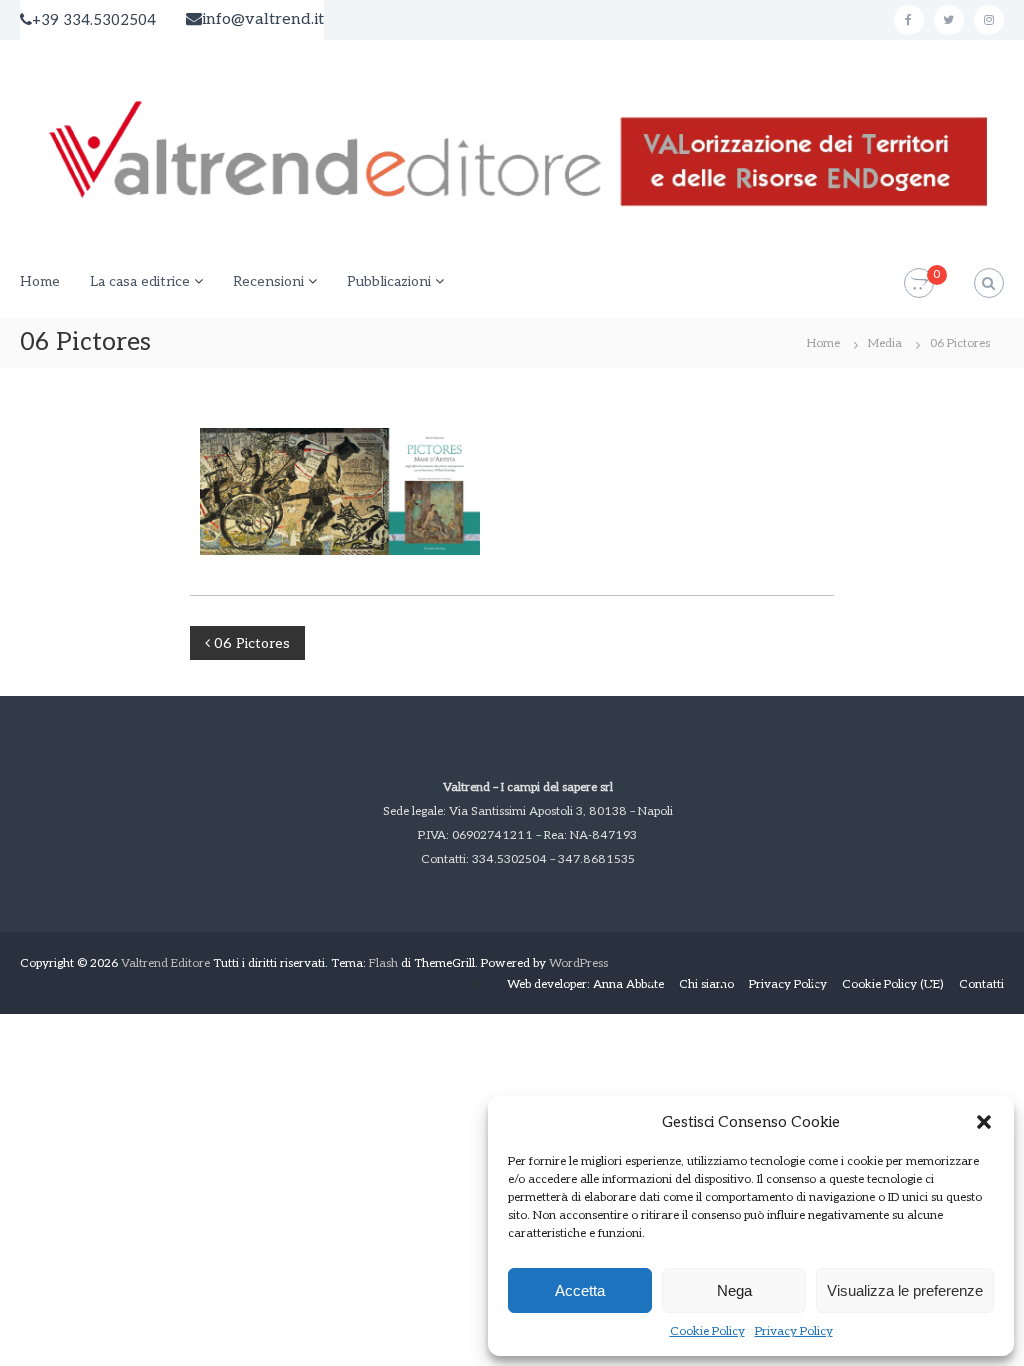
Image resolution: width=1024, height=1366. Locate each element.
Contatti (981, 984)
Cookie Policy (707, 1331)
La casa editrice (140, 281)
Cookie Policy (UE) (893, 984)
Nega (734, 1290)
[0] (919, 283)
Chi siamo (706, 984)
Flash (383, 963)
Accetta (580, 1290)
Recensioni (268, 281)
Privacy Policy (794, 1331)
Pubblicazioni (389, 281)
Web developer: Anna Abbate (585, 984)
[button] (984, 1122)
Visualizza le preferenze (905, 1290)
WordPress (578, 963)
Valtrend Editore (165, 963)
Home (40, 281)
